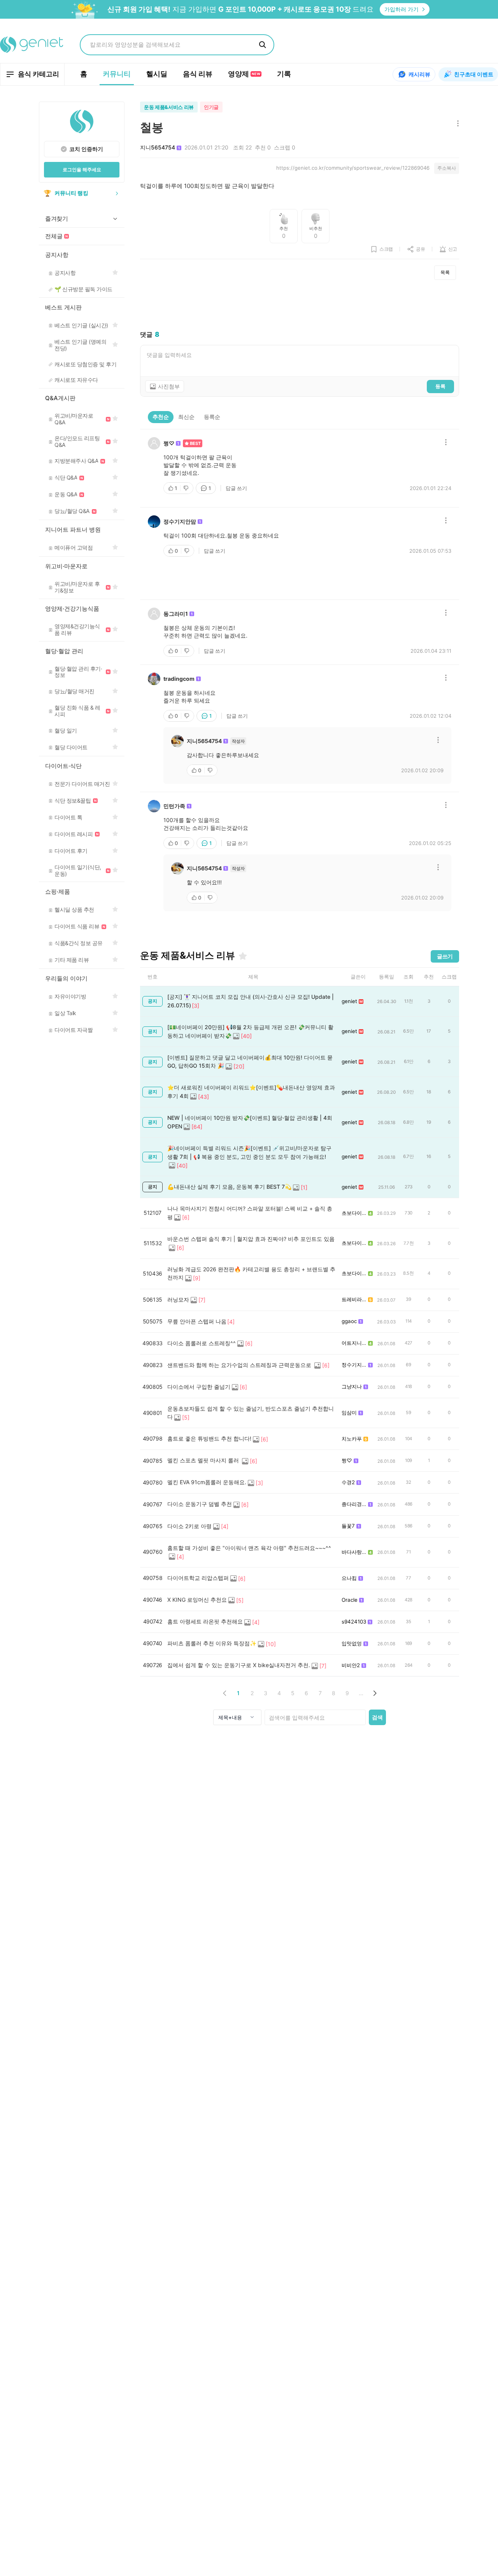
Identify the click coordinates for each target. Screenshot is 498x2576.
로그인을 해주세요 (82, 170)
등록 (440, 386)
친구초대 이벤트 (474, 74)
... (361, 1693)
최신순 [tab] (186, 417)
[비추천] (187, 488)
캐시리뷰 (419, 74)
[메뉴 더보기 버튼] (456, 124)
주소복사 (447, 168)
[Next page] (374, 1693)
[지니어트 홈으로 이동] (32, 45)
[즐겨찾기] (243, 956)
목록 (445, 272)
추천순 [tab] (161, 417)
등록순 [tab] (212, 417)
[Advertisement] (300, 305)
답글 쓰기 (236, 488)
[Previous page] (225, 1693)
